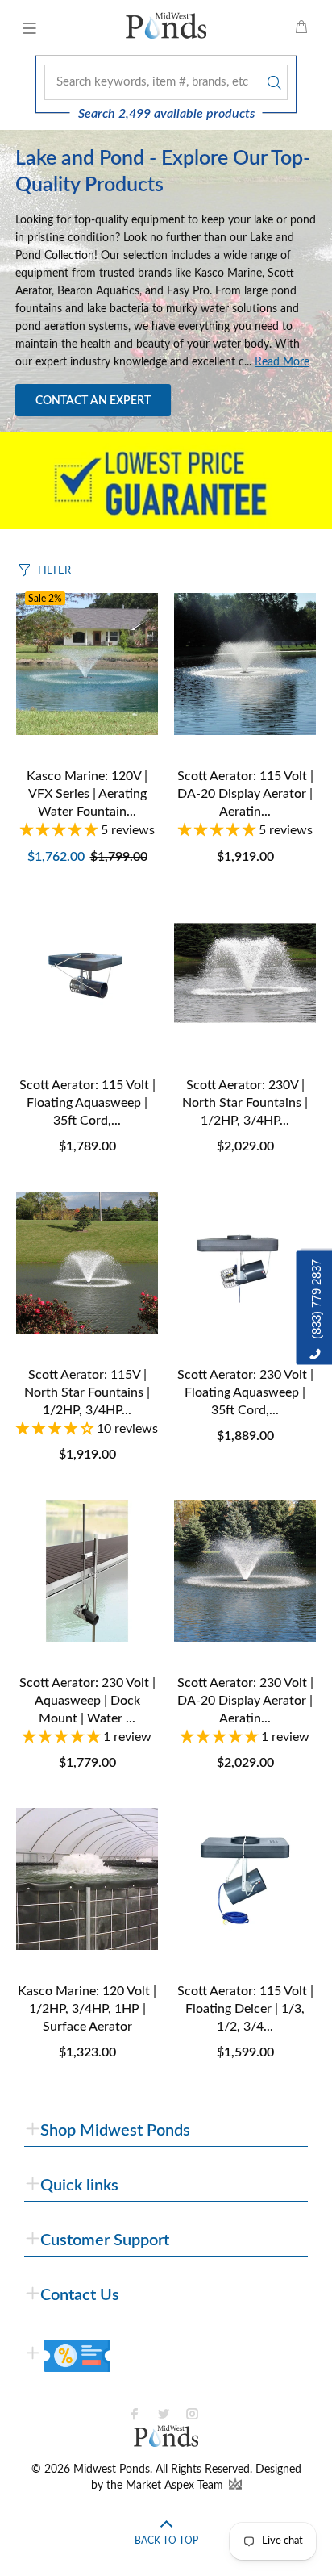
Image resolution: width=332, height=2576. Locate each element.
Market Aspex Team (176, 2486)
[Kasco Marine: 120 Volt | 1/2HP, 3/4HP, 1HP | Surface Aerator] (87, 1879)
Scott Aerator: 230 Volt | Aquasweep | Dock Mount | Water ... (87, 1701)
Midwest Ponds (112, 2470)
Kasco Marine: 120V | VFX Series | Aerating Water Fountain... (87, 794)
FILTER (54, 571)
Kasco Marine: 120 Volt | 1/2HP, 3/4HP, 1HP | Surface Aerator (87, 2009)
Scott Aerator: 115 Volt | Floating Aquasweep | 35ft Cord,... (87, 1103)
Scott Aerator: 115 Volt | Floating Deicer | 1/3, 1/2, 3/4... (245, 2009)
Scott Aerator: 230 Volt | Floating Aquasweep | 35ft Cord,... (245, 1392)
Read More (282, 362)
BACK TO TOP (166, 2541)
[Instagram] (193, 2414)
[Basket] (301, 28)
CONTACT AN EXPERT (93, 401)
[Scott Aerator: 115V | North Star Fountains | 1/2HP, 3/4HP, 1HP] (87, 1263)
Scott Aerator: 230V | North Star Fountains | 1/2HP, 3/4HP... (245, 1103)
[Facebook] (135, 2414)
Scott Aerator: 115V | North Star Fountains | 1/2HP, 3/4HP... (87, 1392)
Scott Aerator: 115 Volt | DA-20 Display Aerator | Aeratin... (245, 794)
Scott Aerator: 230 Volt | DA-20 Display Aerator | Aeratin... (245, 1701)
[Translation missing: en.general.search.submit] (272, 82)
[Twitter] (164, 2414)
